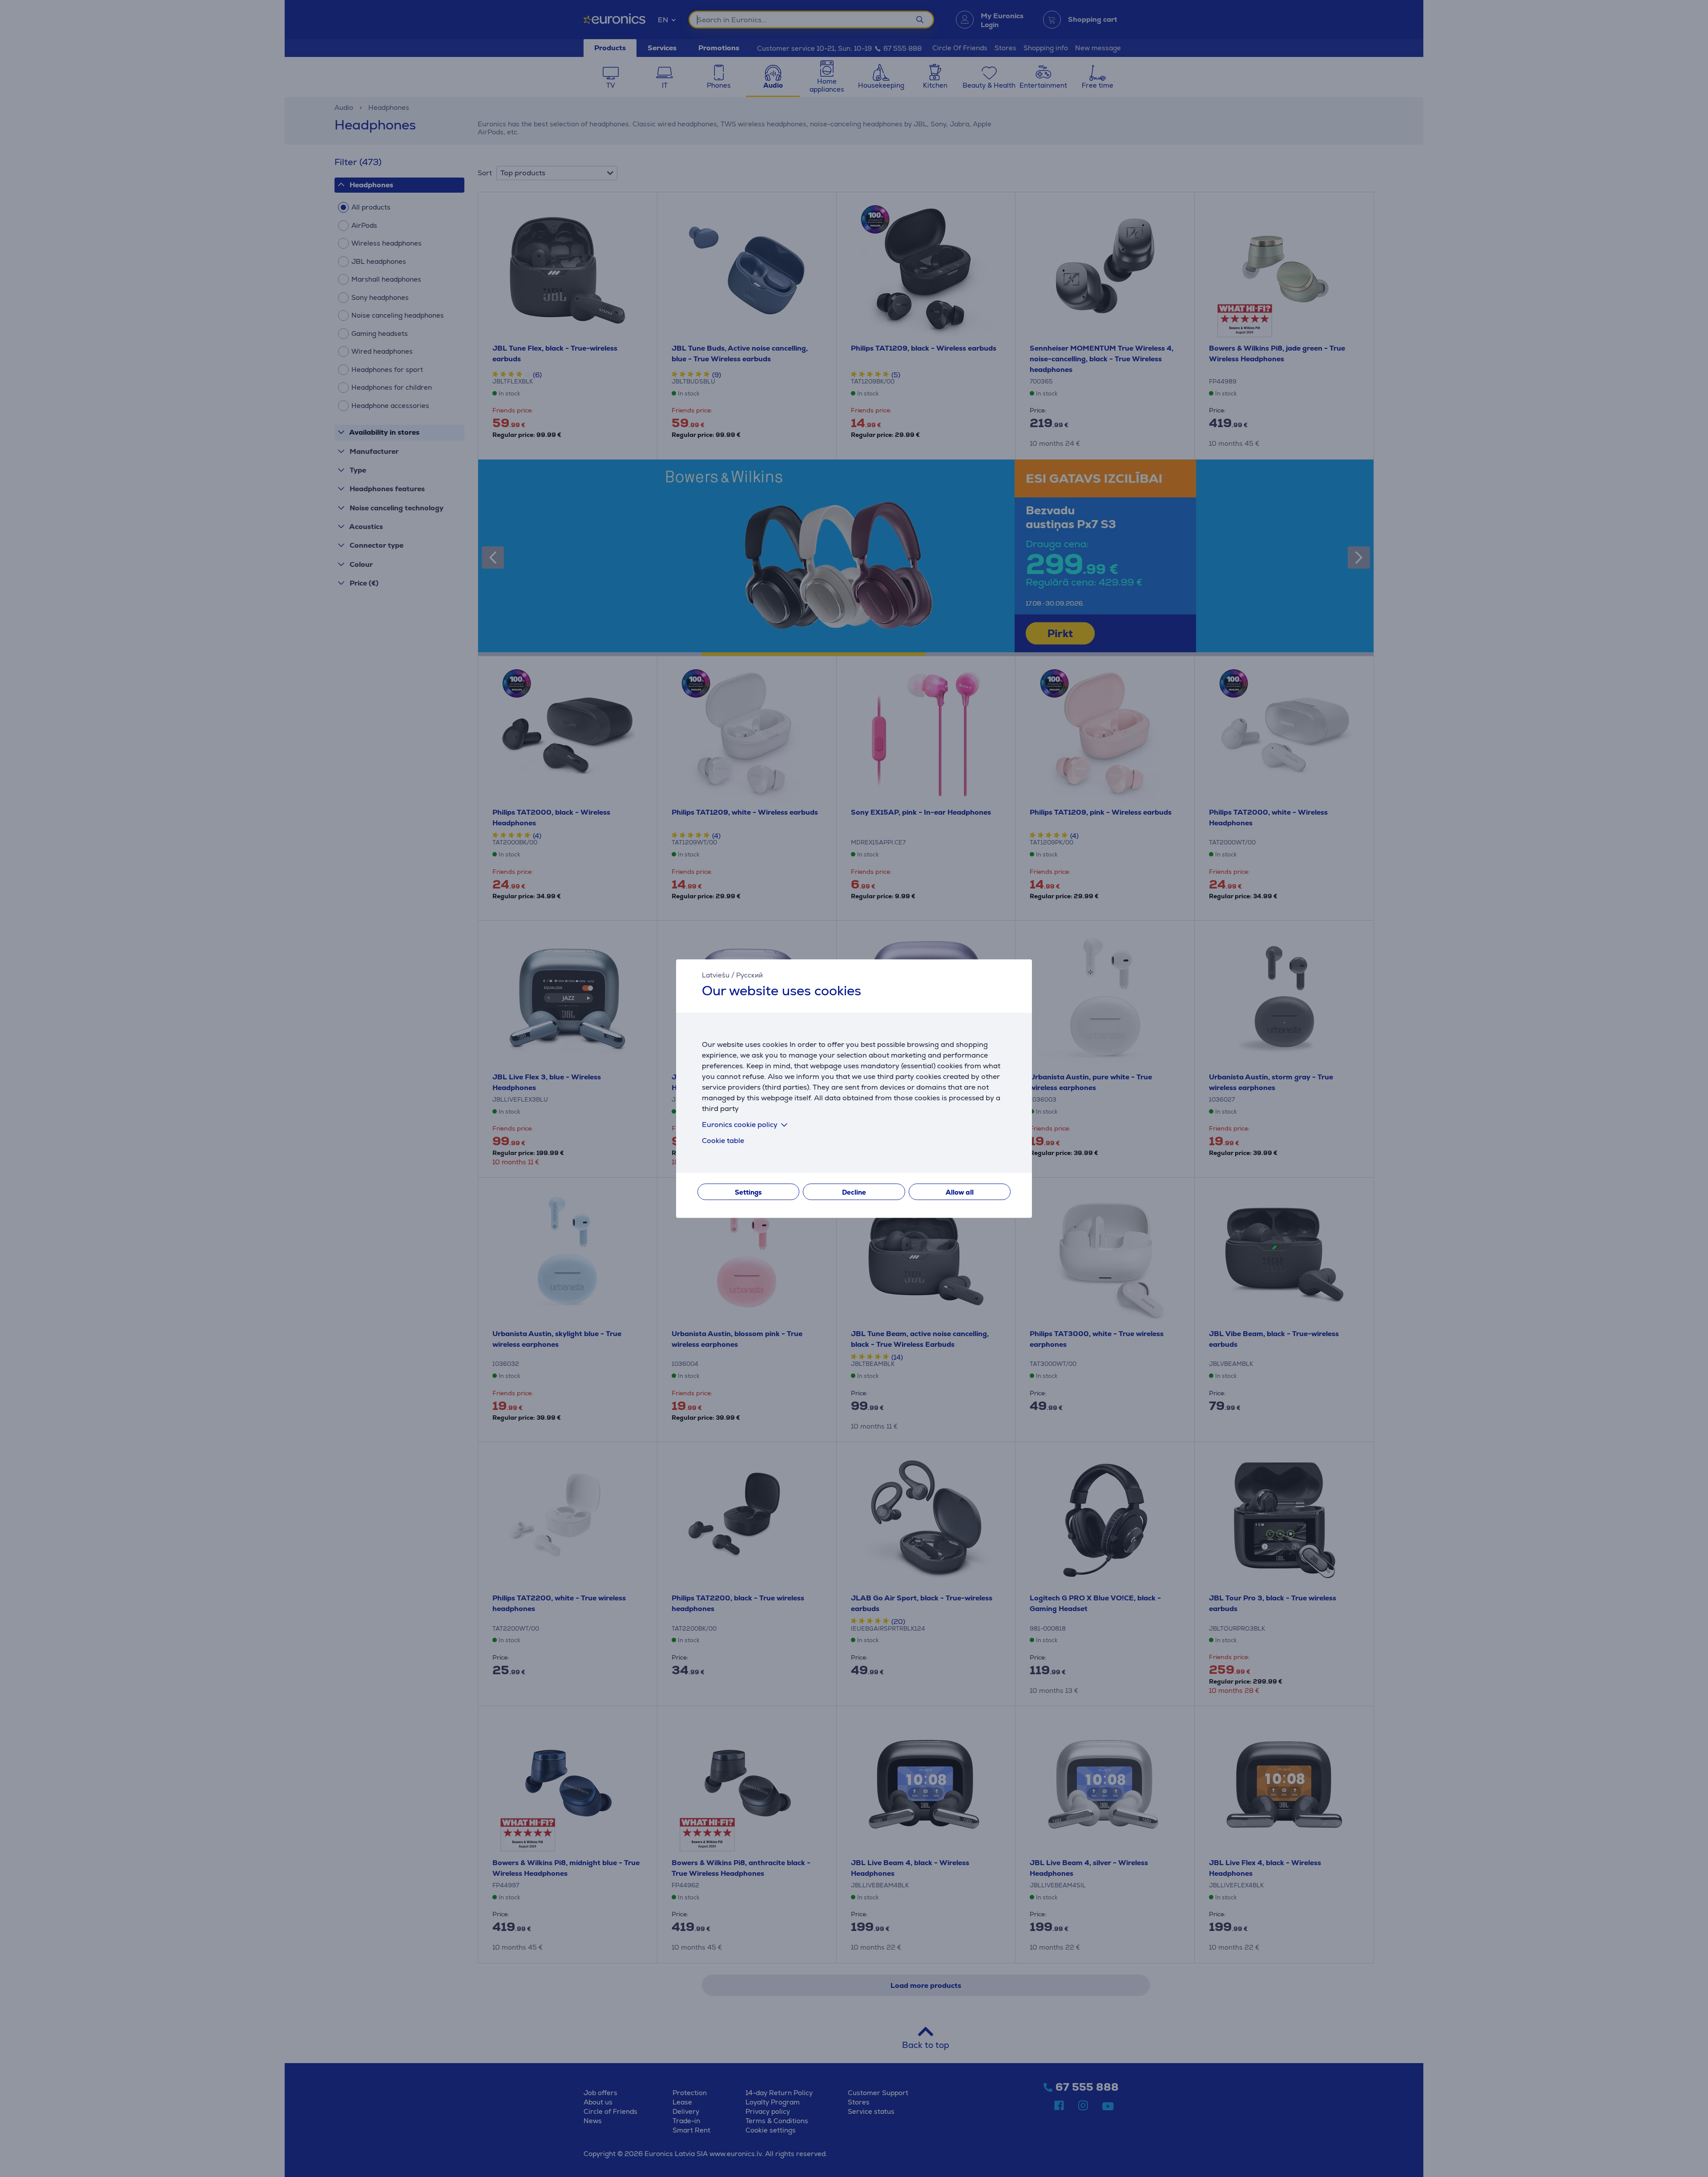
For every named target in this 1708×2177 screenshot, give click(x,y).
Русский (749, 975)
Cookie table (723, 1141)
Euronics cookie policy (740, 1125)
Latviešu (716, 975)
